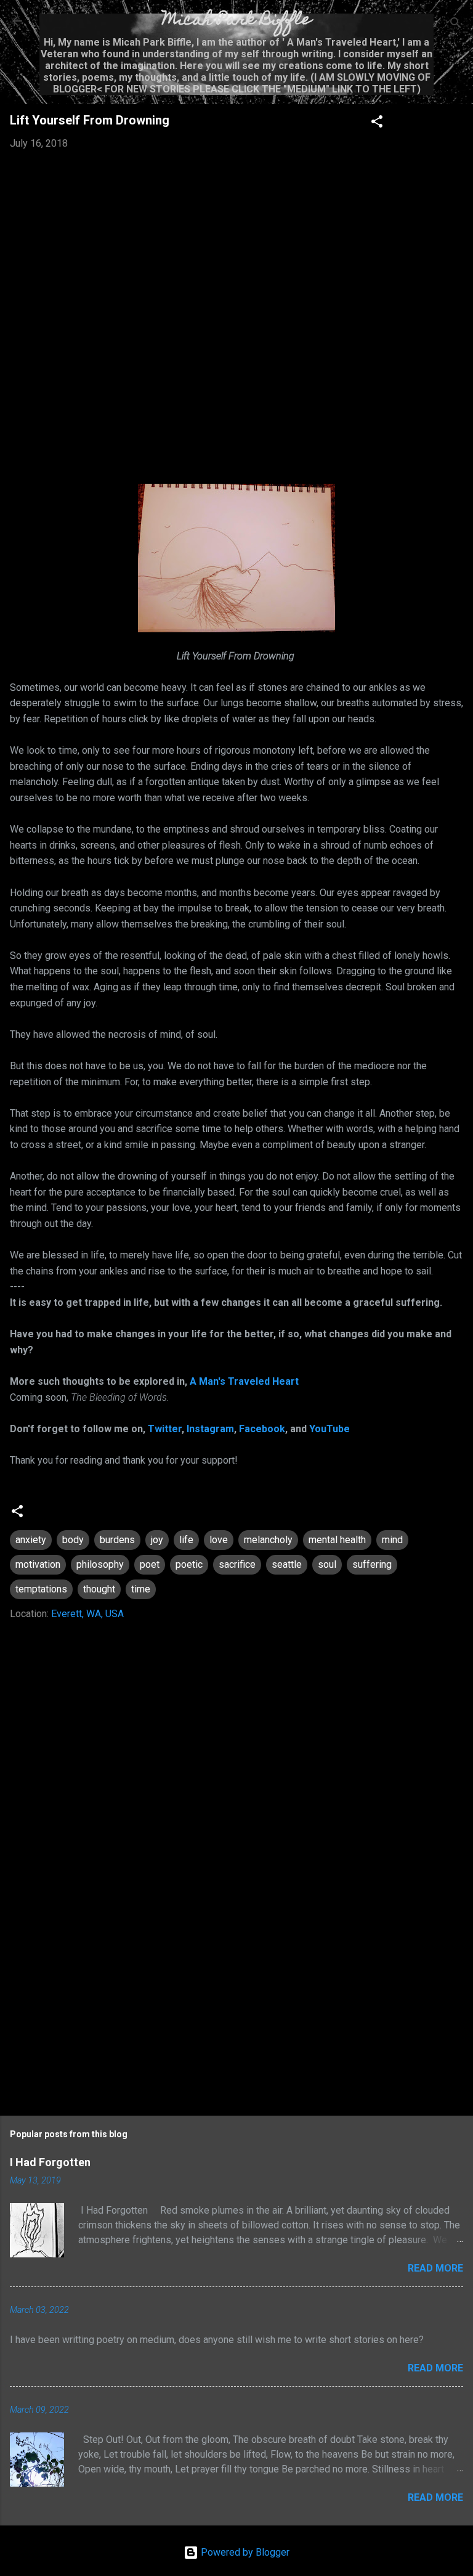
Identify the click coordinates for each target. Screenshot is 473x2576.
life (186, 1540)
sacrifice (237, 1564)
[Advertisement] (236, 2000)
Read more (435, 2268)
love (219, 1540)
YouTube (329, 1429)
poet (150, 1564)
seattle (287, 1564)
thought (99, 1589)
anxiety (31, 1540)
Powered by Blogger (244, 2552)
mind (392, 1540)
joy (157, 1540)
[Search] (456, 25)
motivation (38, 1564)
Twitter (165, 1429)
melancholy (268, 1540)
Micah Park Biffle (237, 21)
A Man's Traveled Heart (244, 1381)
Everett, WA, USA (87, 1614)
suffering (372, 1564)
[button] (377, 124)
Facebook (262, 1429)
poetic (189, 1564)
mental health (337, 1540)
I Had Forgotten (50, 2162)
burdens (117, 1540)
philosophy (100, 1564)
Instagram (210, 1429)
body (73, 1540)
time (141, 1589)
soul (327, 1564)
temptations (41, 1589)
